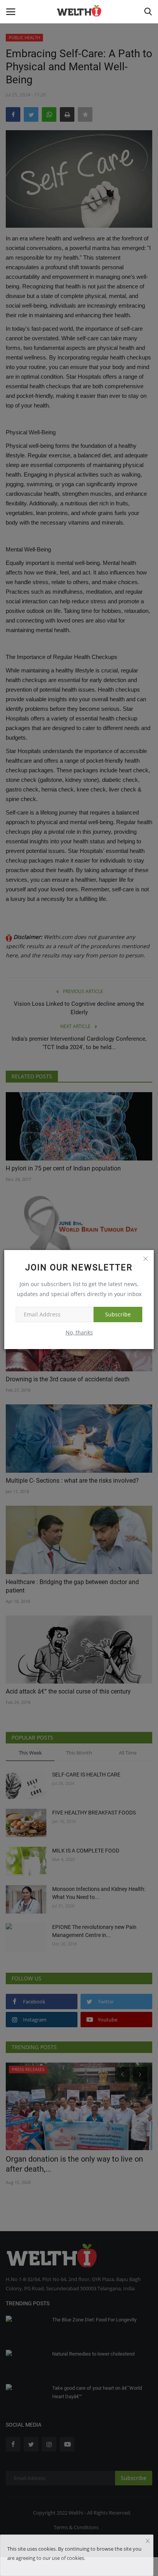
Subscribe (118, 1314)
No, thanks (79, 1332)
